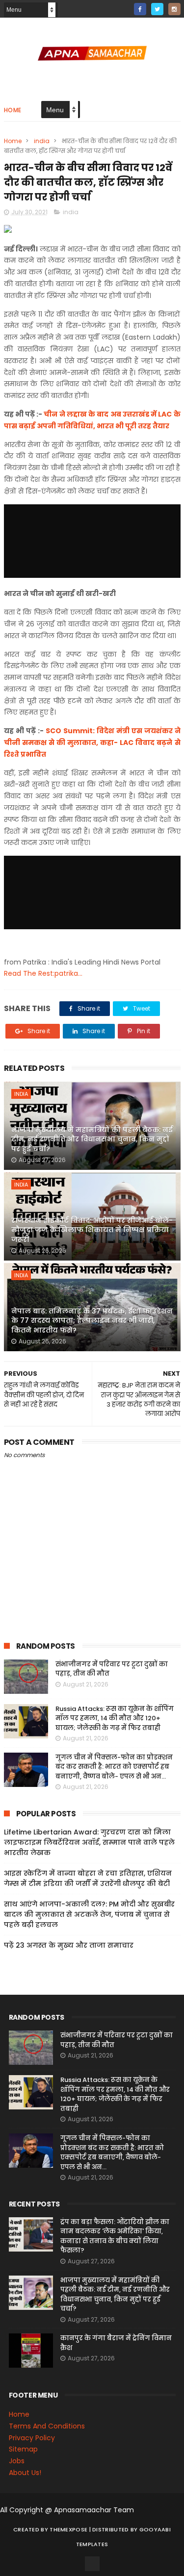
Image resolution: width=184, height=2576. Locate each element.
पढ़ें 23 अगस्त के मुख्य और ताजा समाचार (69, 1945)
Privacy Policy (32, 2438)
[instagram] (174, 9)
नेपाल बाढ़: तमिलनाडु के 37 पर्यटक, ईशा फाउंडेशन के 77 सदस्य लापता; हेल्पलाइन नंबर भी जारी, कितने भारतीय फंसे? (92, 1321)
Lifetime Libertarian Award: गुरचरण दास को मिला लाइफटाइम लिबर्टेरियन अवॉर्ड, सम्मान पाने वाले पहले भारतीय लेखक (89, 1842)
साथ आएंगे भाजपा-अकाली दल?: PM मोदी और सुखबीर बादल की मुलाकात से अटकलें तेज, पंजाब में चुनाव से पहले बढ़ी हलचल (89, 1914)
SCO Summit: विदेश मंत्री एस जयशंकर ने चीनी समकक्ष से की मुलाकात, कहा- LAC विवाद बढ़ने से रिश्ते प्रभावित (92, 743)
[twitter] (157, 9)
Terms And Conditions (47, 2426)
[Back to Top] (92, 2564)
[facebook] (140, 9)
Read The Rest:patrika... (43, 973)
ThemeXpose (68, 2529)
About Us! (25, 2473)
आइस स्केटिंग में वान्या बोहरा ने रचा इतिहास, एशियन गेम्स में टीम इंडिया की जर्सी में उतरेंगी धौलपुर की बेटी (88, 1878)
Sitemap (23, 2449)
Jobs (17, 2461)
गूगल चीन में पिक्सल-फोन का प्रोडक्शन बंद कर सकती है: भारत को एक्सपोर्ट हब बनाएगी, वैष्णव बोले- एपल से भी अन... (114, 1767)
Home (13, 110)
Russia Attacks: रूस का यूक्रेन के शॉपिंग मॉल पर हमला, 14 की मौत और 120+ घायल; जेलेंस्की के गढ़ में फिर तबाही (115, 1718)
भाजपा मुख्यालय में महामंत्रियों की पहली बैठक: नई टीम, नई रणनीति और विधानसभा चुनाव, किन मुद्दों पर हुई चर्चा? (92, 1139)
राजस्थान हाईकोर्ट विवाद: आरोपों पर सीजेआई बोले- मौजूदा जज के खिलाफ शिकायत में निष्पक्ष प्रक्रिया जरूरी (92, 1230)
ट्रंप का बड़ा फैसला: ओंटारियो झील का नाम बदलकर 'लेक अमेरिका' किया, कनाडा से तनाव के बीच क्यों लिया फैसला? (115, 2236)
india (42, 141)
